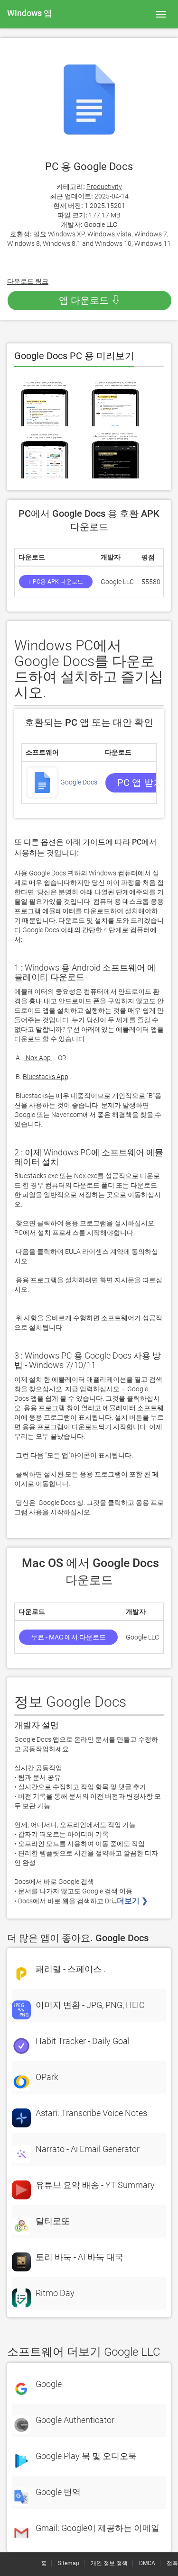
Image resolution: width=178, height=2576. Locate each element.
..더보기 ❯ (131, 1901)
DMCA (147, 2563)
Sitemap (69, 2563)
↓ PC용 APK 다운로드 (56, 582)
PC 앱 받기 (140, 783)
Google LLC (101, 225)
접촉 (172, 2563)
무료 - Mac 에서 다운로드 (68, 1637)
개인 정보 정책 (109, 2563)
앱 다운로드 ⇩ (90, 300)
